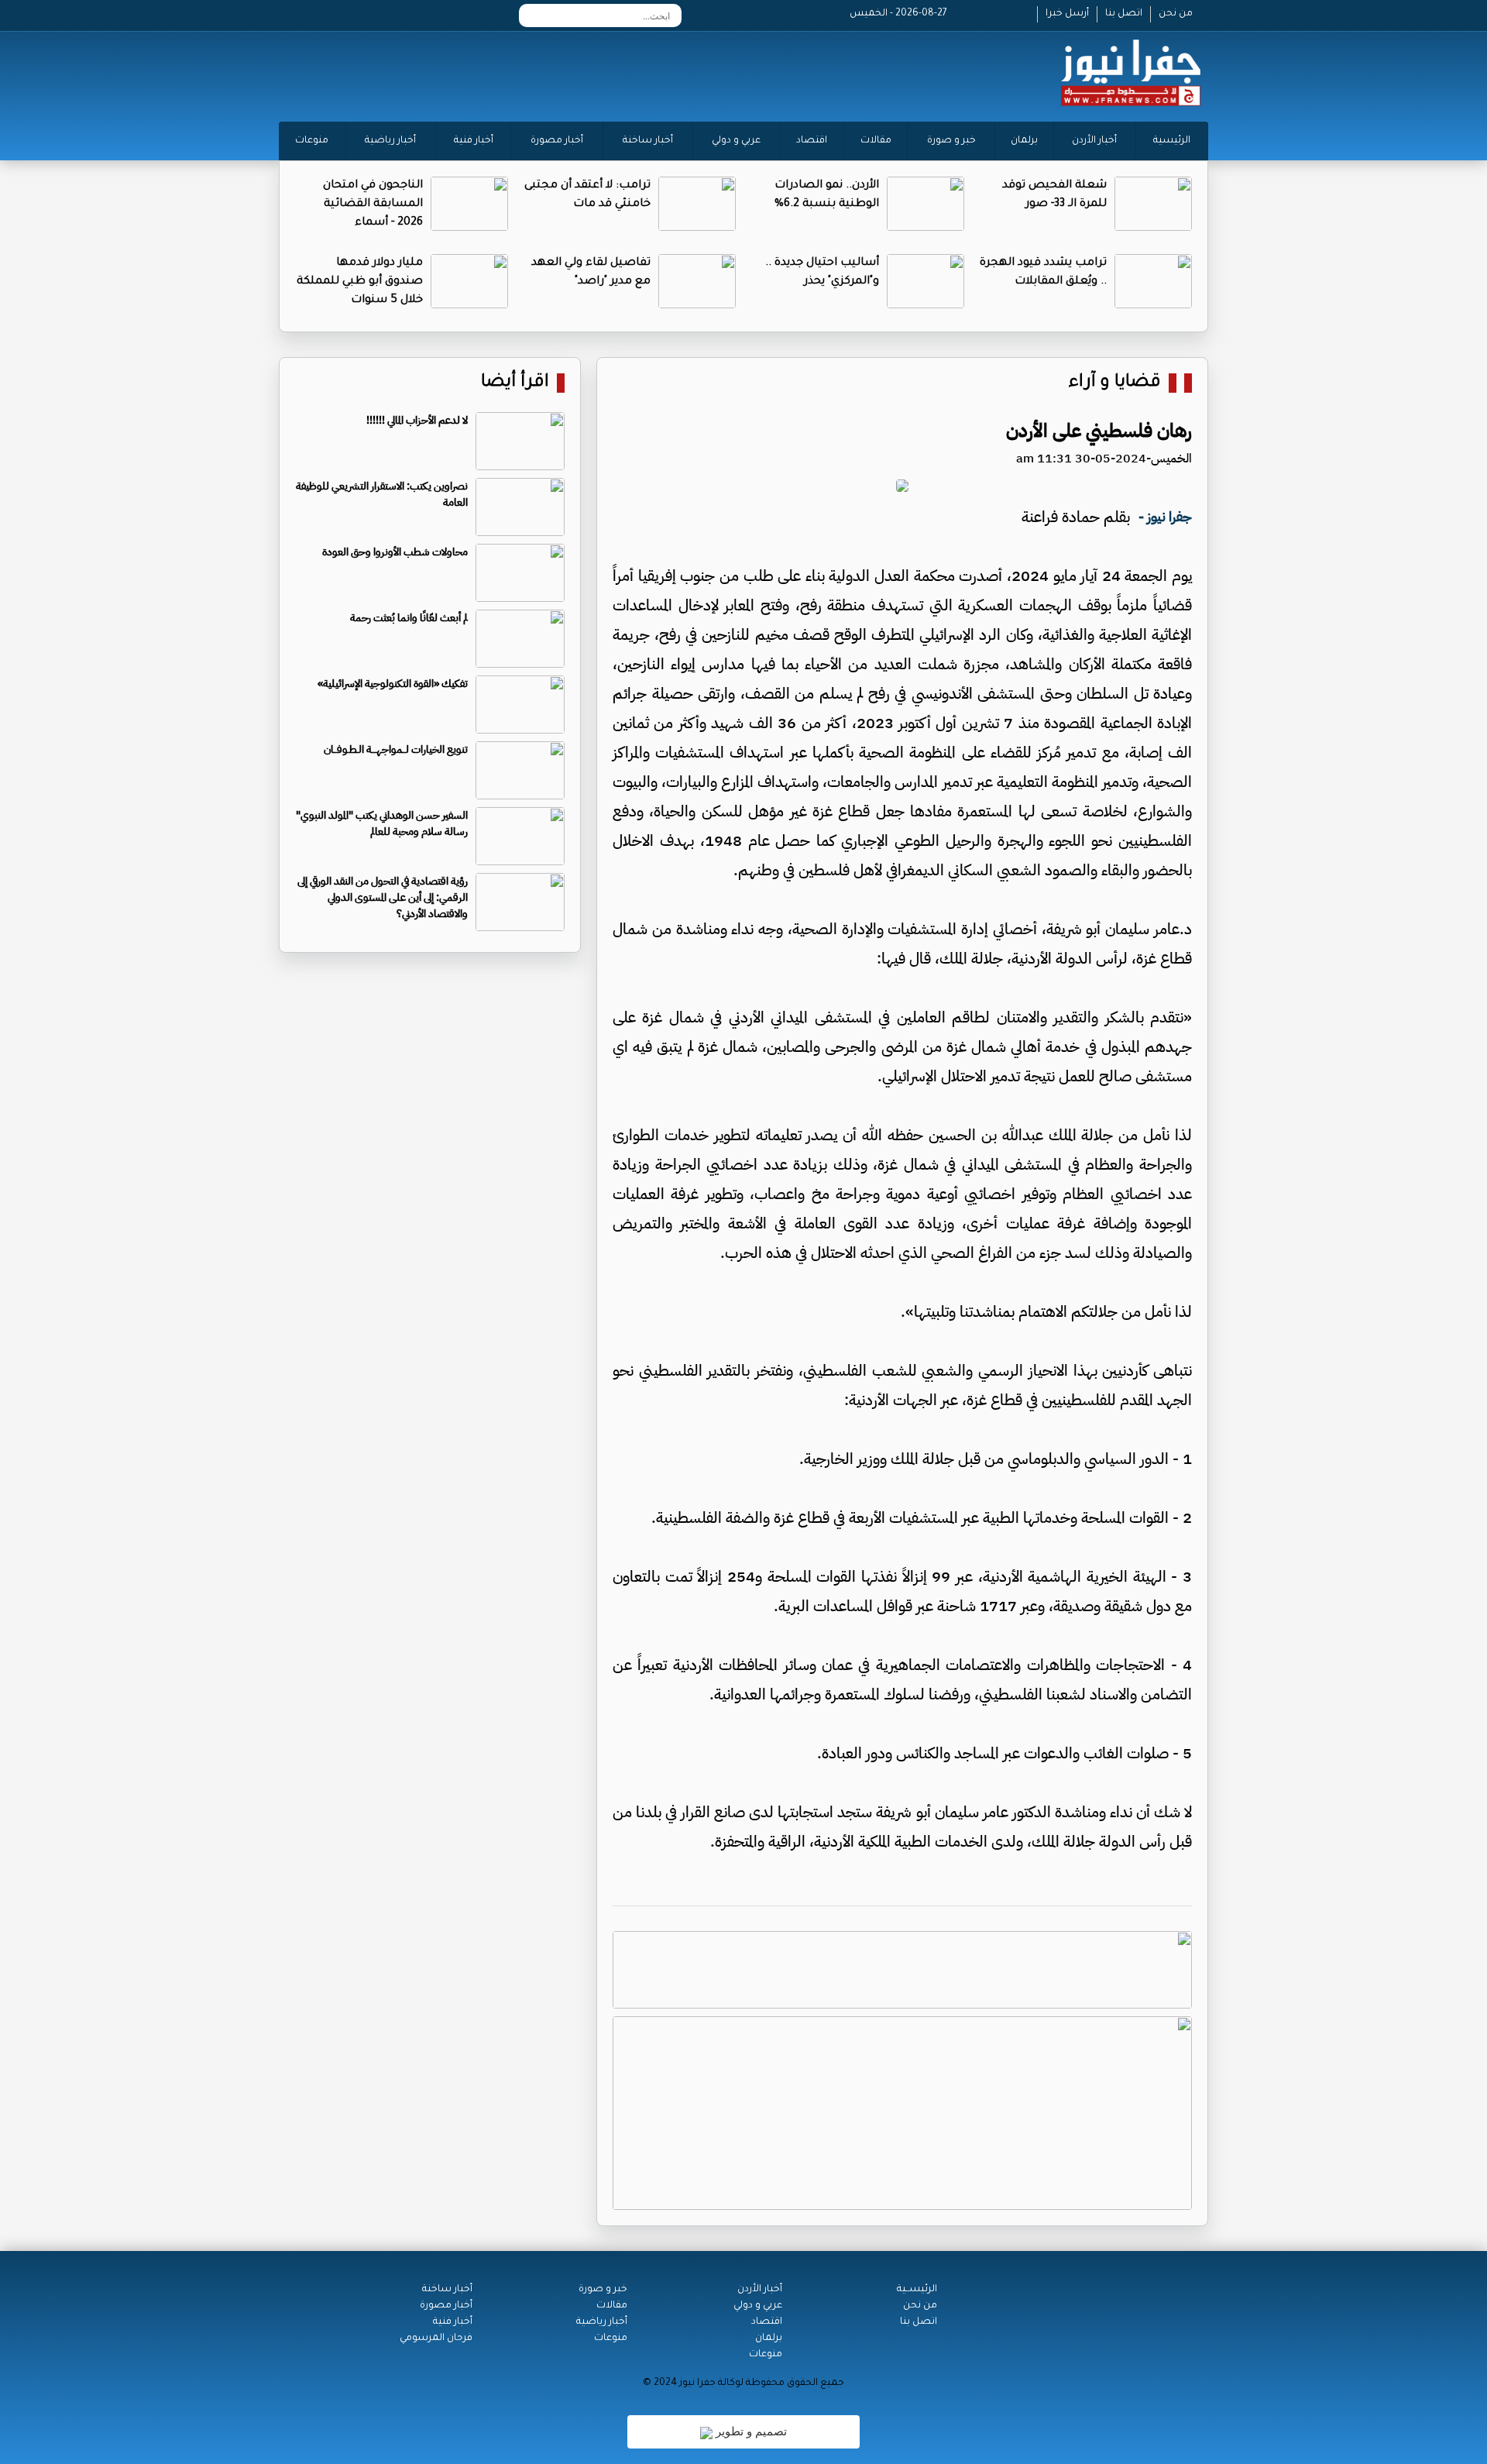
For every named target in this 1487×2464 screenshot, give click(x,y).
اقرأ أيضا (515, 383)
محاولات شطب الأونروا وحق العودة (395, 552)
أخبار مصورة (557, 141)
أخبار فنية (474, 141)
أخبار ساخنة (648, 141)
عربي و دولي (736, 141)
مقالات (876, 141)
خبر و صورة (951, 141)
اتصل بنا (1124, 14)
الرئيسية (1172, 141)
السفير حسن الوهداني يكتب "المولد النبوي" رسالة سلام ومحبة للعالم (382, 823)
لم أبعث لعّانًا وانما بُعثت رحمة (409, 618)
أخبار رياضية (390, 141)
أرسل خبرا (1067, 14)
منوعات (312, 141)
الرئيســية (917, 2290)
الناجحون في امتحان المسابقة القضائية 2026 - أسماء (373, 204)
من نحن (1176, 14)
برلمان (1024, 141)
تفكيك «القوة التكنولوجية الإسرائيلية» (393, 684)
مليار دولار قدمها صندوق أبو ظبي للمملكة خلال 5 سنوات (360, 282)
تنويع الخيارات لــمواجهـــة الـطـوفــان (396, 749)
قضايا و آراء (1115, 383)
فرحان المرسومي (436, 2339)
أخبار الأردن (1094, 141)
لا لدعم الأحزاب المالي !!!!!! (417, 420)
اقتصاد (812, 141)
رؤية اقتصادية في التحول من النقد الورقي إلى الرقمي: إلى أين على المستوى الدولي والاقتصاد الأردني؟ (383, 897)
